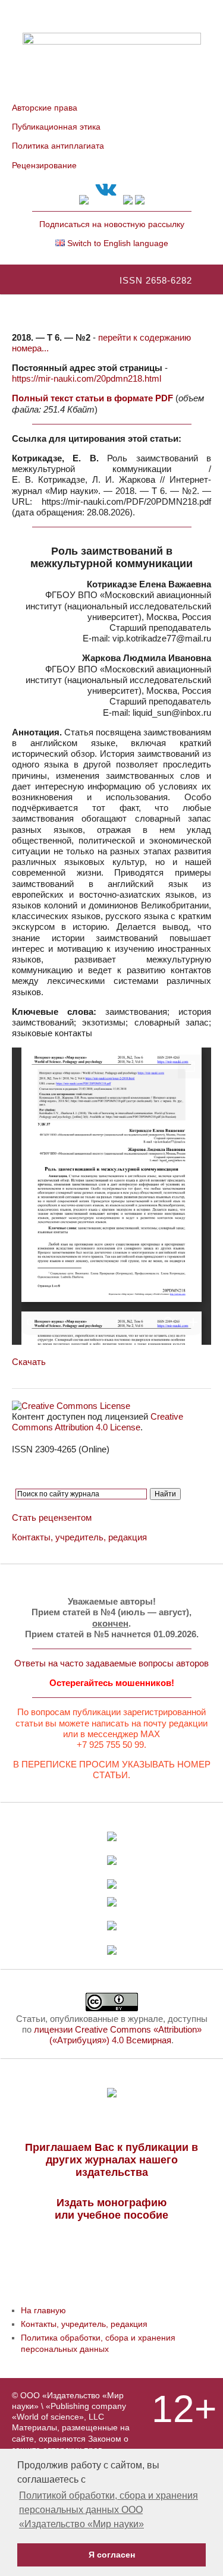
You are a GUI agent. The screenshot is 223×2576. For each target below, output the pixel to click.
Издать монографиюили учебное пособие (111, 2209)
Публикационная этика (56, 127)
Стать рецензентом (52, 1517)
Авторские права (45, 108)
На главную (43, 2310)
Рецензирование (44, 165)
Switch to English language (117, 243)
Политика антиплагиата (58, 146)
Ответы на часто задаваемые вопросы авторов (111, 1663)
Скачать (29, 1362)
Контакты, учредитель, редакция (79, 1537)
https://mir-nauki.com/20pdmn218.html (87, 378)
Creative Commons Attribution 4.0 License (98, 1422)
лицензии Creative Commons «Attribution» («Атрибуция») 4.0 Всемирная (118, 2035)
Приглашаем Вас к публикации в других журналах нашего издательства (111, 2160)
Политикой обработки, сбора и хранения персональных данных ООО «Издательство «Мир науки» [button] (109, 2510)
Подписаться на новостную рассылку (112, 224)
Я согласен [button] (112, 2555)
